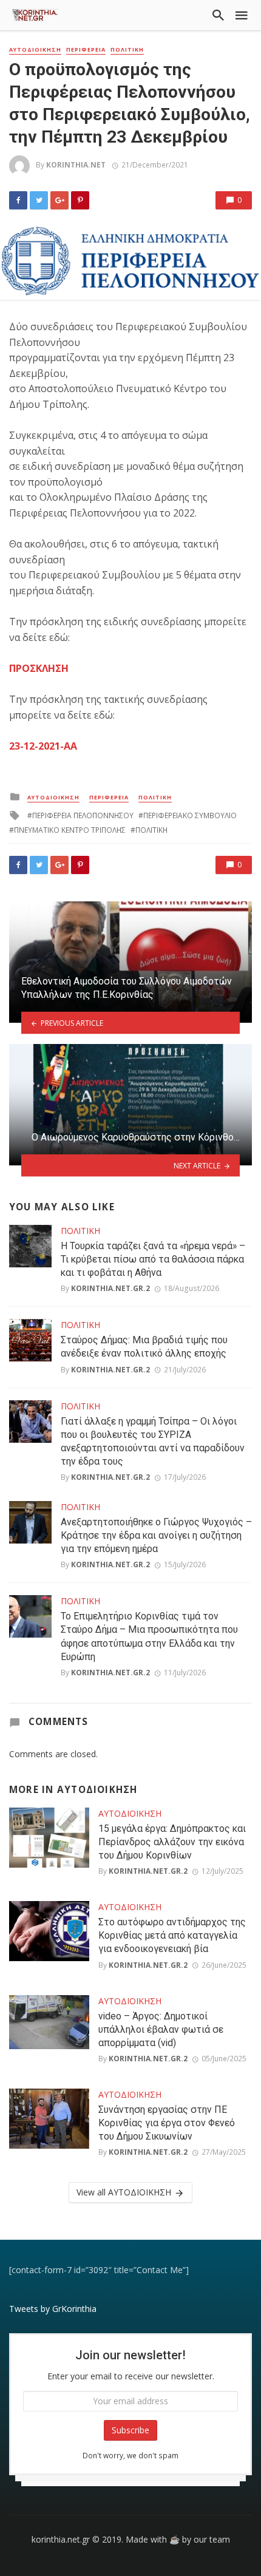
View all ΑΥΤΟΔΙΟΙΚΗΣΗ (124, 2192)
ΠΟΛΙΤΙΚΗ (127, 50)
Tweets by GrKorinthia (53, 2309)
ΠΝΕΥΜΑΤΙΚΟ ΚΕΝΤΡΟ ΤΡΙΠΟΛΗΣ (70, 830)
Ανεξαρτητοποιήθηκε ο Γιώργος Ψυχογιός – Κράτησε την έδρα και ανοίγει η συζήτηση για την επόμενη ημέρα (156, 1535)
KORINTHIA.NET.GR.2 (110, 1288)
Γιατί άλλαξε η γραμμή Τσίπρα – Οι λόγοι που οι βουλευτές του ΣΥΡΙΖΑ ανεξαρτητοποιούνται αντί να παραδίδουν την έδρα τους (153, 1441)
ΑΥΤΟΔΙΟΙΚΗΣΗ (35, 50)
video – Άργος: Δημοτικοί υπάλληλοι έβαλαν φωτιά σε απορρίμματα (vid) (161, 2029)
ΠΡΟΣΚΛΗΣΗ (39, 668)
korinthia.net (76, 165)
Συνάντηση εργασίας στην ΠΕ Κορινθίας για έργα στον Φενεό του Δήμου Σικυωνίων (167, 2123)
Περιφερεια (86, 50)
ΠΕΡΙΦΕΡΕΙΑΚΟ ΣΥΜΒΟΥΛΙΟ (190, 815)
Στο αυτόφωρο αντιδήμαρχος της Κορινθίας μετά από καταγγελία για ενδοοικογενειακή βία (172, 1935)
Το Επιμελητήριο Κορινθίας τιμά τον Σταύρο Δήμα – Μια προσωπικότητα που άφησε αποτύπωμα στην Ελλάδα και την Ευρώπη (149, 1636)
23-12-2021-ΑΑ (43, 746)
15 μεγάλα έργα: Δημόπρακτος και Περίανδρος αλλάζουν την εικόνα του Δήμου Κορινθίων (172, 1842)
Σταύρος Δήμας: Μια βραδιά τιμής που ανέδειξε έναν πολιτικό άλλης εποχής (144, 1347)
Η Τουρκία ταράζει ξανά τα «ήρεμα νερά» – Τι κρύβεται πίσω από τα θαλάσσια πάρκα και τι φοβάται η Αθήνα (153, 1259)
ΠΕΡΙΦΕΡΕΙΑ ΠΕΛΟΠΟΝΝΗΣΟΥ (83, 815)
